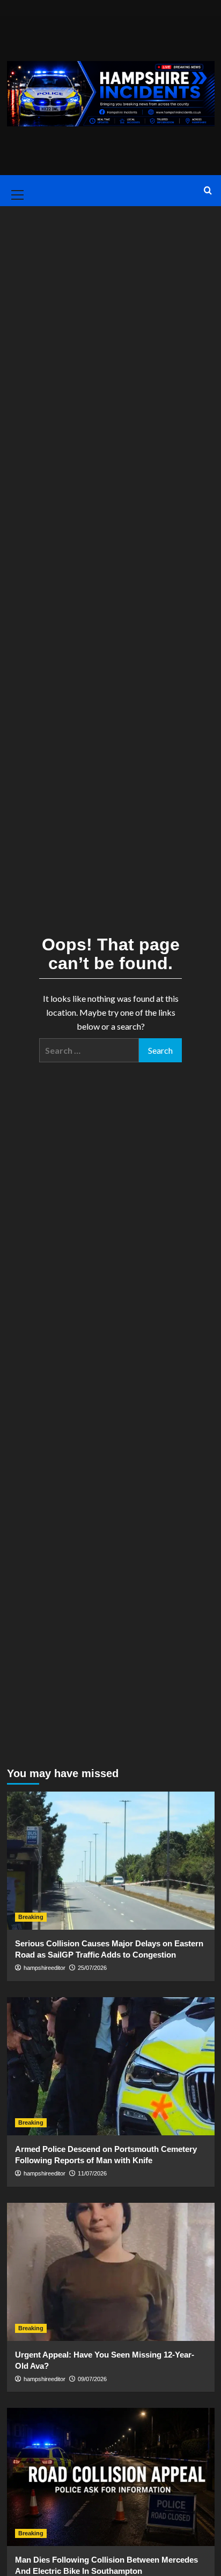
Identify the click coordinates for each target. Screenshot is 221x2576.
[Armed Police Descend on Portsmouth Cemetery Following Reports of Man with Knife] (111, 2066)
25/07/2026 (92, 1968)
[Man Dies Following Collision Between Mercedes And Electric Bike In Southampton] (111, 2477)
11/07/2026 (92, 2173)
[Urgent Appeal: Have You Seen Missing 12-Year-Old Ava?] (111, 2272)
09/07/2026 (92, 2379)
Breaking (31, 1917)
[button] (16, 191)
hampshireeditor (45, 1968)
